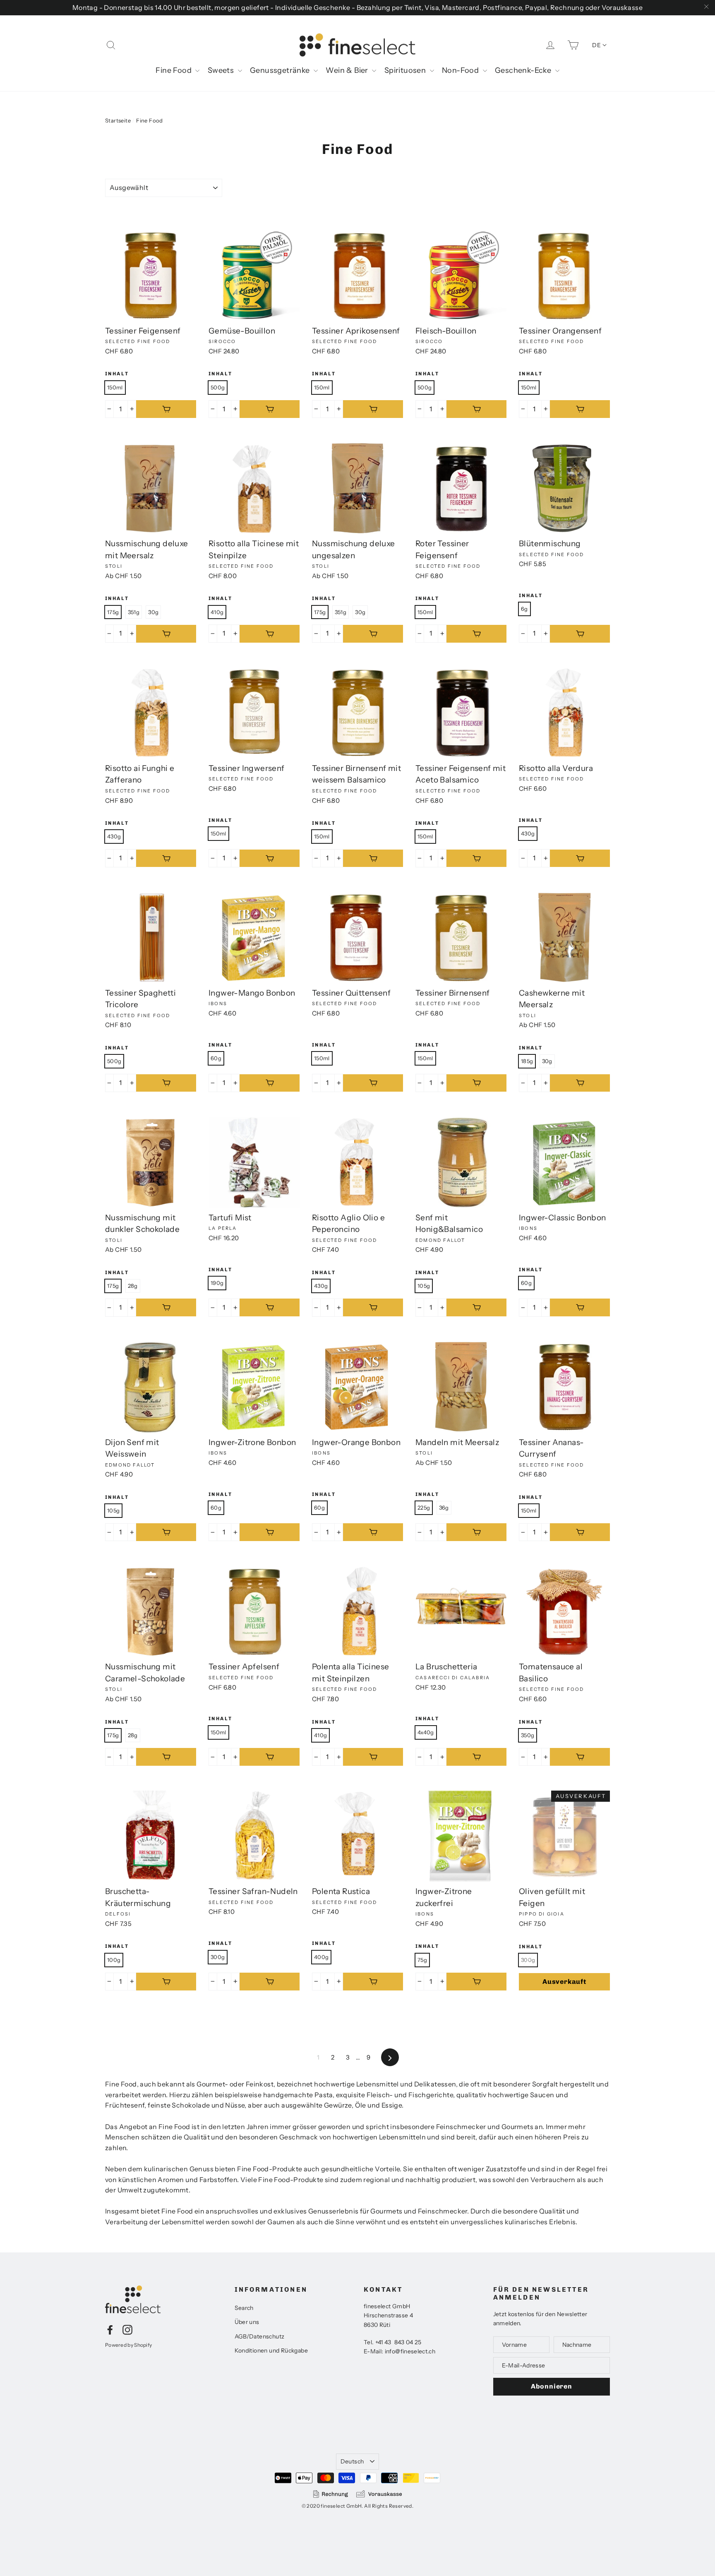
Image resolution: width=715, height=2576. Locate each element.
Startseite (118, 120)
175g (113, 612)
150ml (115, 387)
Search (244, 2308)
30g (153, 612)
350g (528, 1735)
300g (218, 1957)
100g (114, 1960)
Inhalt (117, 374)
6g (524, 609)
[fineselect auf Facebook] (110, 2329)
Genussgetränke (281, 70)
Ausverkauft (564, 1982)
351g (134, 612)
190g (217, 1283)
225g (424, 1508)
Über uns (247, 2322)
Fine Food (174, 70)
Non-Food (461, 70)
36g (444, 1508)
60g (216, 1058)
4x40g (426, 1732)
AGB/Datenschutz (260, 2336)
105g (424, 1286)
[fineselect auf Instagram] (127, 2329)
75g (422, 1960)
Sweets (222, 70)
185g (527, 1061)
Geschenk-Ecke (524, 70)
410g (217, 612)
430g (114, 836)
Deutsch (352, 2461)
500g (218, 387)
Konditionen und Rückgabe (271, 2350)
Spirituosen (406, 70)
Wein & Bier (348, 70)
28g (133, 1286)
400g (321, 1957)
